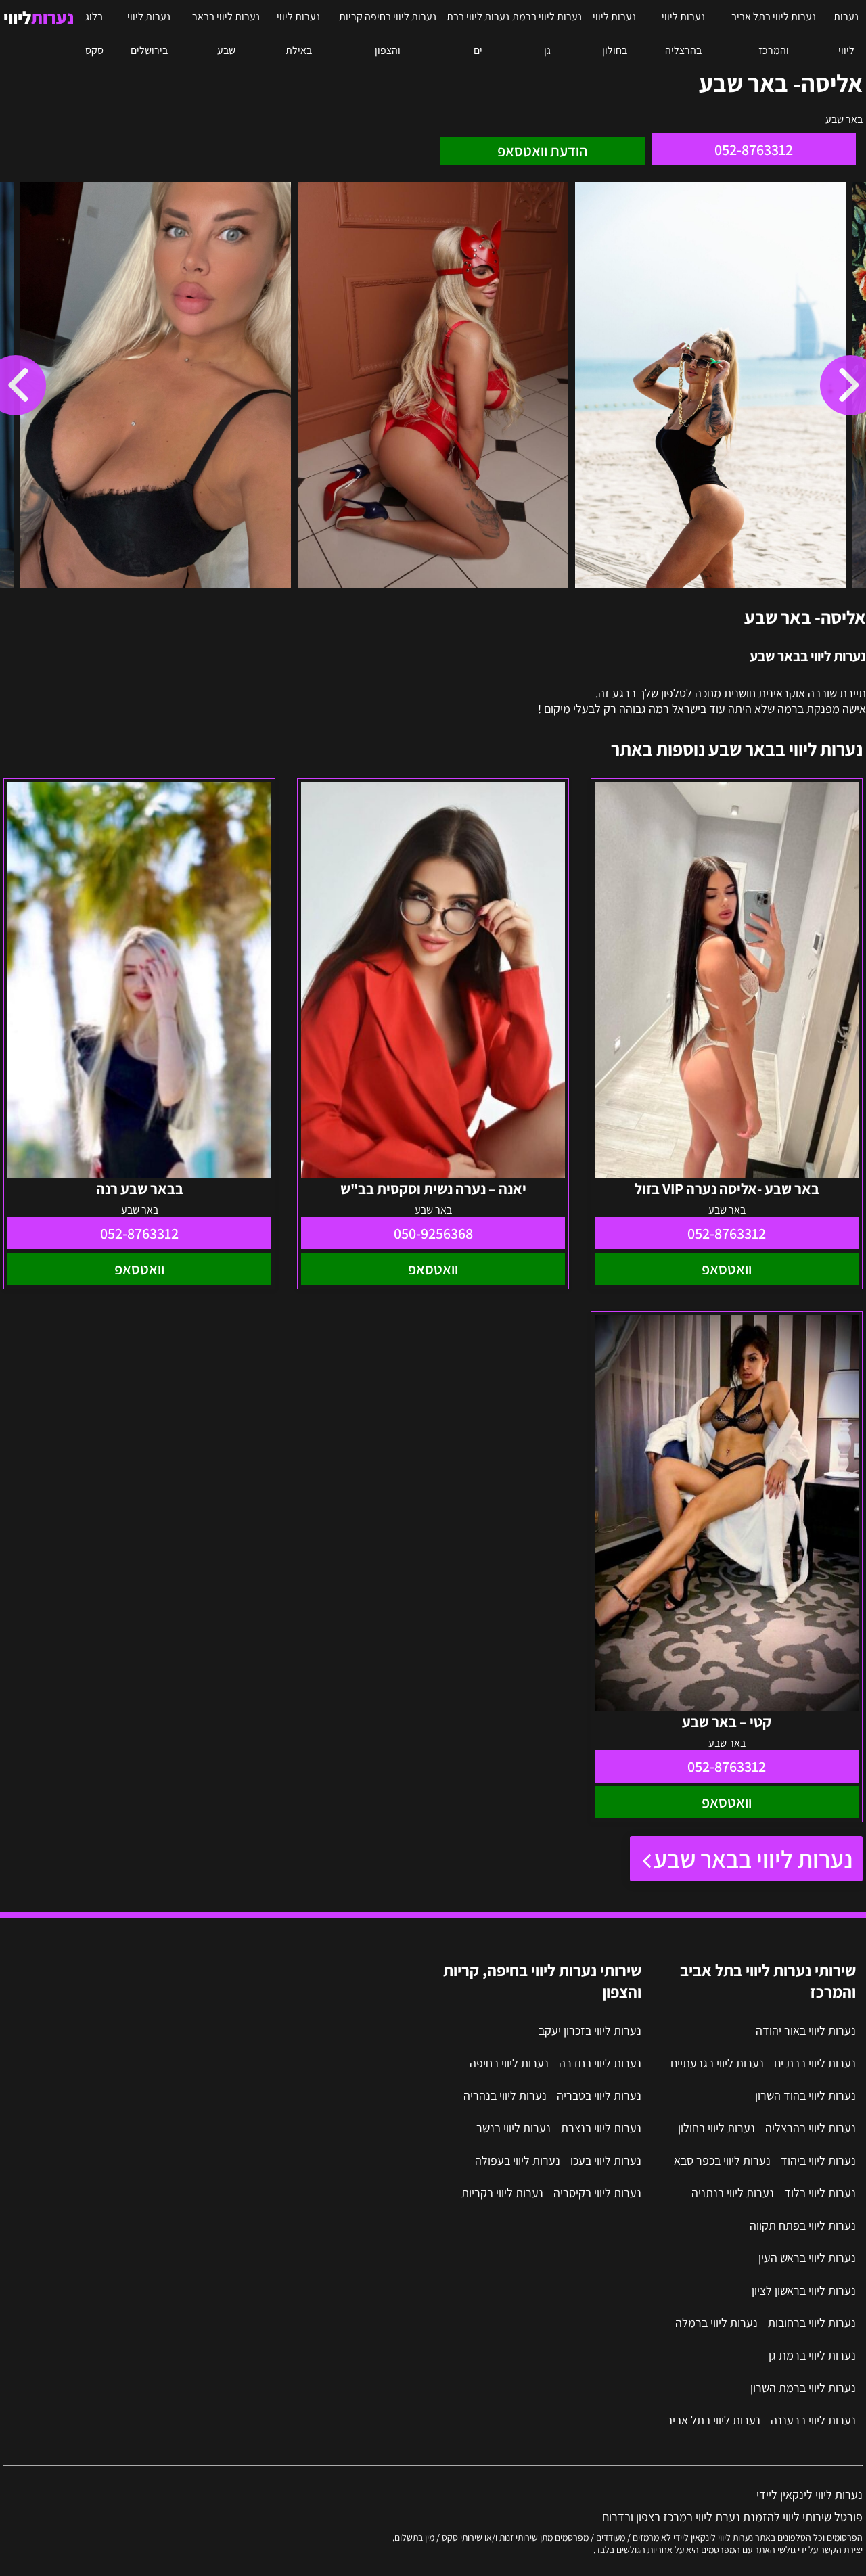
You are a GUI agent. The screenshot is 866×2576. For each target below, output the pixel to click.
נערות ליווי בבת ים (478, 33)
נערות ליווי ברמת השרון (803, 2388)
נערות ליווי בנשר (514, 2128)
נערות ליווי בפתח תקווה (803, 2225)
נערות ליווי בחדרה (600, 2063)
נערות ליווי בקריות (502, 2193)
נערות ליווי (846, 33)
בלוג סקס (94, 33)
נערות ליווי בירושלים (149, 33)
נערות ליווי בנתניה (733, 2193)
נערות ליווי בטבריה (599, 2095)
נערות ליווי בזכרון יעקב (590, 2030)
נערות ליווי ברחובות (812, 2323)
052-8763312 (754, 149)
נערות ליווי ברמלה (716, 2323)
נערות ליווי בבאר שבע (226, 33)
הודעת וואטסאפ (542, 151)
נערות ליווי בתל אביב (713, 2420)
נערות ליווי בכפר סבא (722, 2160)
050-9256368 (433, 1233)
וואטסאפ (727, 1269)
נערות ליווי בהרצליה (683, 33)
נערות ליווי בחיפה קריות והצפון (388, 33)
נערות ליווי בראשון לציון (804, 2290)
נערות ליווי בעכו (606, 2160)
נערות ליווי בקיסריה (597, 2193)
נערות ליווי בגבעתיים (717, 2063)
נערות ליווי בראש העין (807, 2258)
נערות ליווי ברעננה (813, 2420)
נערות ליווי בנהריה (505, 2095)
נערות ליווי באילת (298, 33)
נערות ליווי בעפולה (518, 2160)
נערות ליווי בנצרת (601, 2128)
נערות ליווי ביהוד (818, 2160)
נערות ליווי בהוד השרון (805, 2095)
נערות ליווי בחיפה (509, 2063)
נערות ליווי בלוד (820, 2193)
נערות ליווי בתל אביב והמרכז (774, 33)
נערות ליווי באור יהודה (806, 2030)
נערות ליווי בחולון (614, 33)
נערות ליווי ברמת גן (547, 33)
